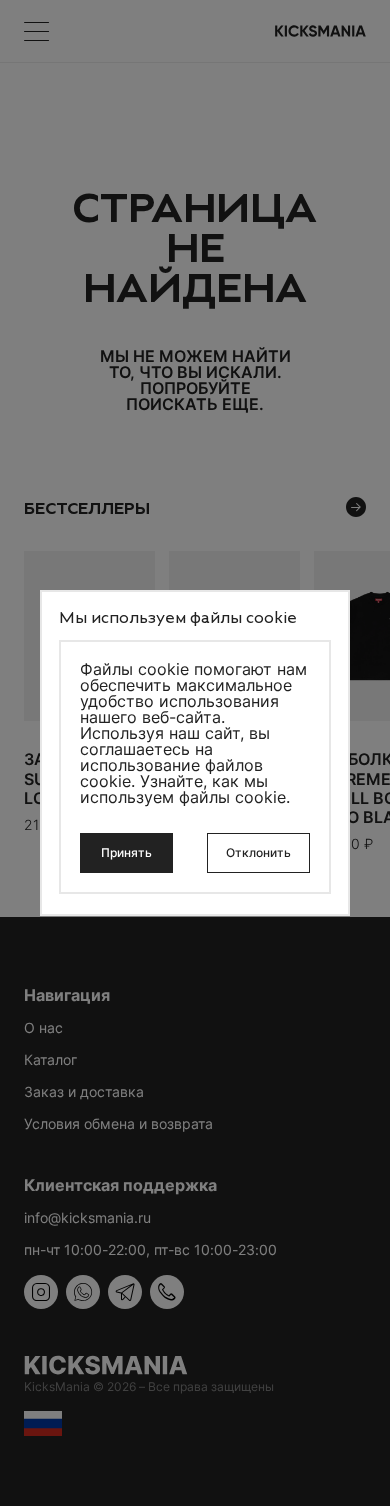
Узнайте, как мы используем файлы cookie (183, 789)
